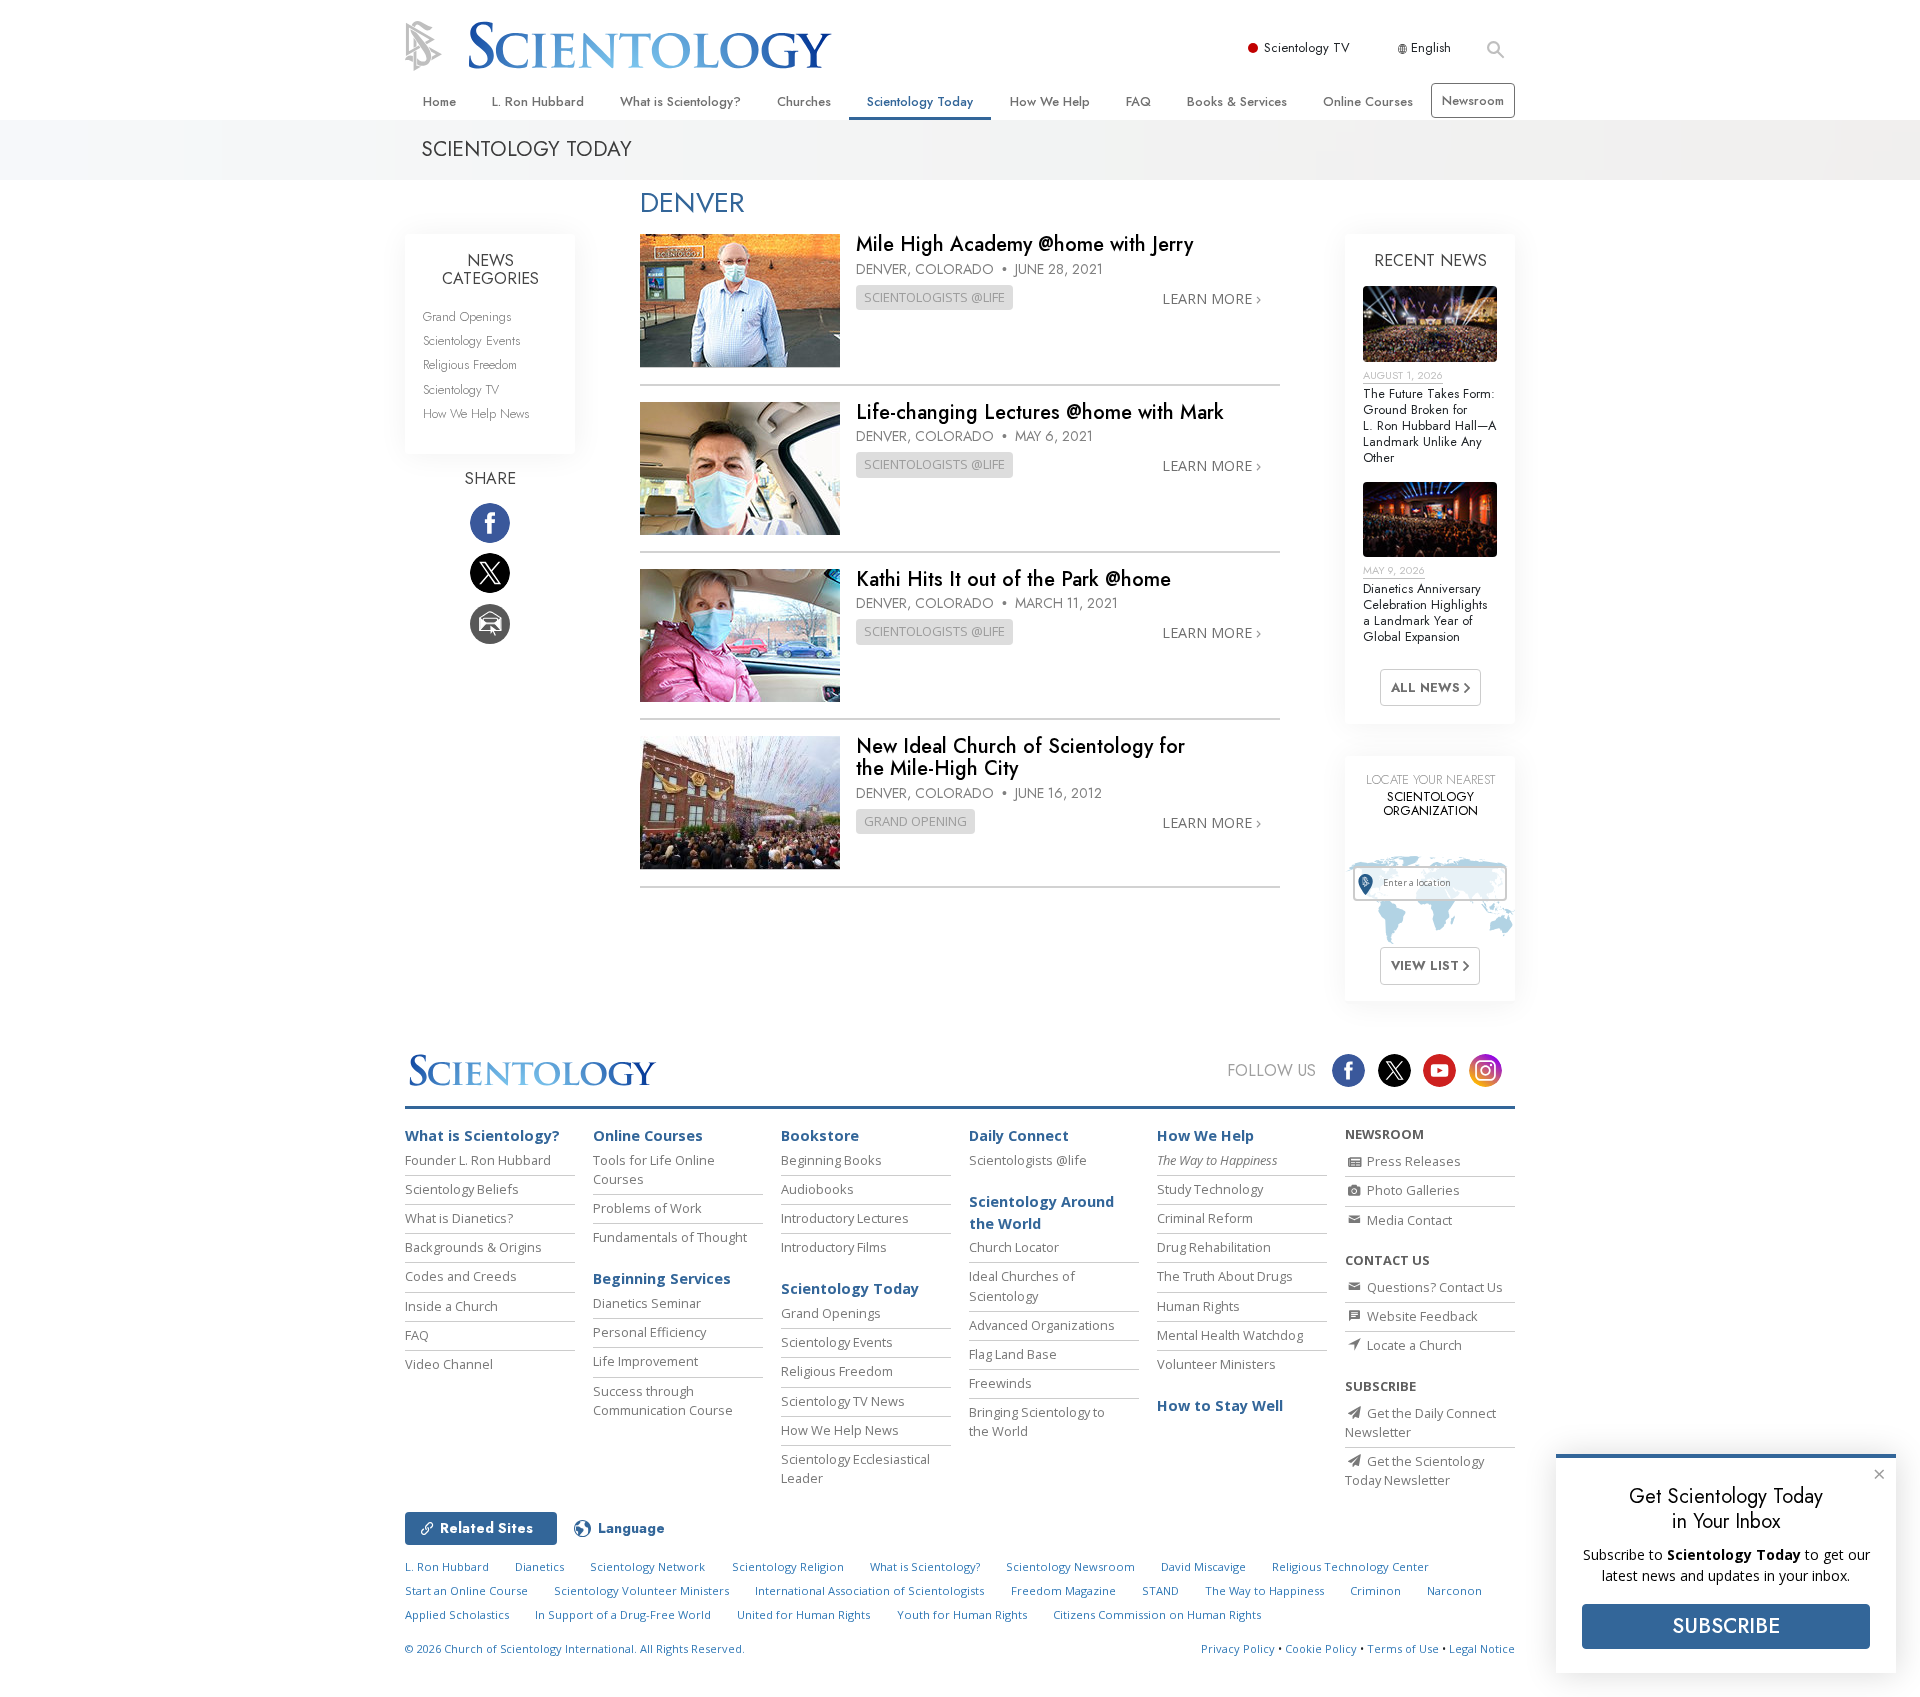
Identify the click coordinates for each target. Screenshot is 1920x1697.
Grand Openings (467, 316)
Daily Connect (1019, 1135)
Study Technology (1210, 1189)
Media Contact (1408, 1220)
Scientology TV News (843, 1401)
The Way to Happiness (1264, 1590)
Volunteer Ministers (1216, 1364)
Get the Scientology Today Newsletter (1414, 1470)
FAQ (1138, 101)
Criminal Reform (1205, 1218)
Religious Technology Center (1350, 1566)
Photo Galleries (1412, 1190)
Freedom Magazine (1063, 1590)
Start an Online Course (466, 1590)
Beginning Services (662, 1278)
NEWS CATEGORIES (490, 269)
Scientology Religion (788, 1566)
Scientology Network (647, 1566)
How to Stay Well (1220, 1405)
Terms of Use (1403, 1648)
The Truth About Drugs (1225, 1276)
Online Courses (1368, 101)
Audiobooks (817, 1189)
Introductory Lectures (845, 1218)
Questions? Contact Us (1433, 1287)
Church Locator (1014, 1247)
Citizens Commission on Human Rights (1157, 1614)
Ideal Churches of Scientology (1022, 1285)
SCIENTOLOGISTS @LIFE (934, 297)
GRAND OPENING (915, 821)
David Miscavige (1203, 1566)
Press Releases (1412, 1161)
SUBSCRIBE (1726, 1626)
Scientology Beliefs (462, 1189)
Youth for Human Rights (962, 1614)
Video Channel (449, 1364)
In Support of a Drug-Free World (623, 1614)
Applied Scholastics (457, 1614)
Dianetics (539, 1566)
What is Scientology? (680, 101)
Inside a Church (451, 1306)
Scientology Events (471, 340)
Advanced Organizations (1042, 1325)
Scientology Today (920, 101)
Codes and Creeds (461, 1276)
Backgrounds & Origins (473, 1247)
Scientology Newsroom (1070, 1566)
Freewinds (1000, 1383)
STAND (1160, 1590)
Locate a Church (1413, 1345)
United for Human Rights (803, 1614)
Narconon (1454, 1590)
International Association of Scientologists (869, 1590)
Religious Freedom (470, 364)
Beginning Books (831, 1160)
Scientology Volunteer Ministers (641, 1590)
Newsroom (1473, 100)
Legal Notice (1482, 1648)
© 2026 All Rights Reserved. (575, 1648)
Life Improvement (645, 1361)
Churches (804, 101)
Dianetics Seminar (647, 1303)
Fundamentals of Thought (670, 1237)
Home (439, 101)
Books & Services (1237, 101)
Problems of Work (647, 1208)
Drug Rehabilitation (1214, 1247)
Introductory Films (834, 1247)
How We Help (1050, 101)
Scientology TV (1307, 47)
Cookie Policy (1321, 1648)
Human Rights (1198, 1306)
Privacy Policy (1238, 1648)
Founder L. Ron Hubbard (478, 1160)
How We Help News (476, 413)
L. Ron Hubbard (538, 101)
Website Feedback (1421, 1316)
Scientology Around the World (1041, 1212)
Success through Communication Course (663, 1400)
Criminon (1375, 1590)
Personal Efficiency (649, 1332)
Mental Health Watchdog (1230, 1335)
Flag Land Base (1013, 1354)
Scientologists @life (1028, 1160)
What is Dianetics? (459, 1218)
